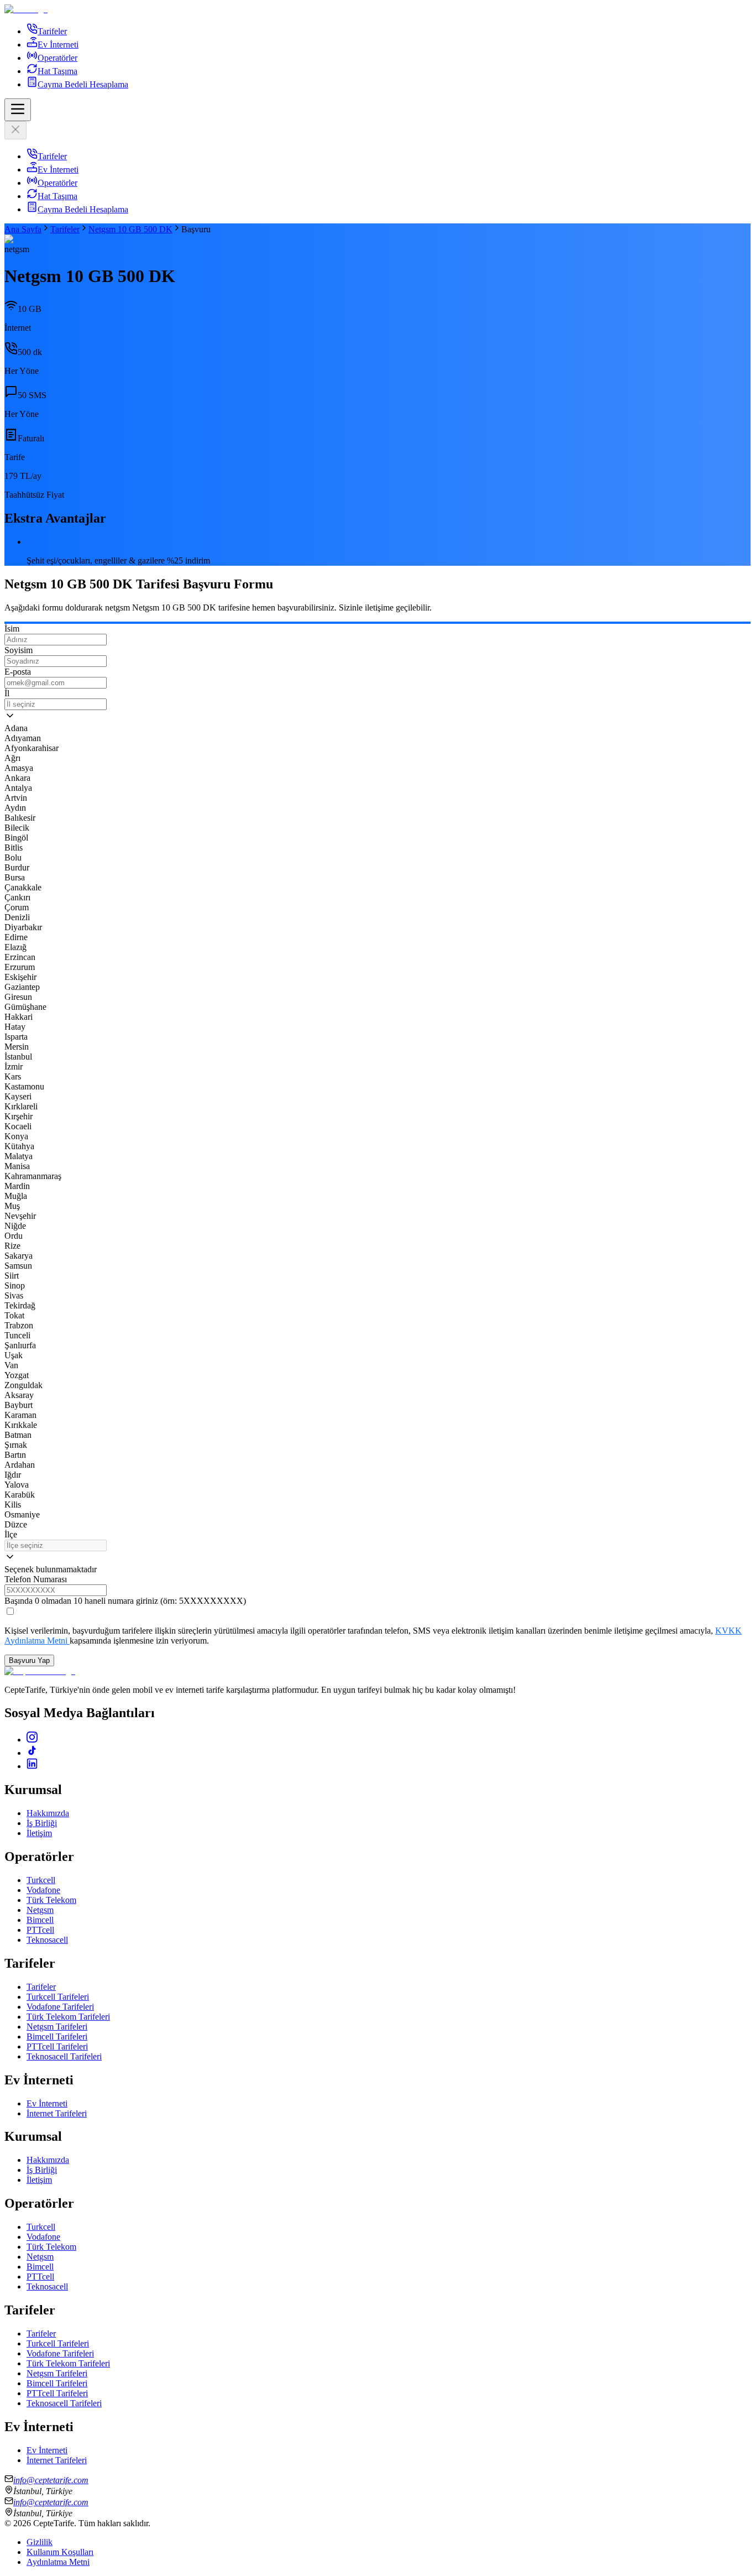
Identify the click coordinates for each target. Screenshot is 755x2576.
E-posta (18, 672)
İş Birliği (42, 1823)
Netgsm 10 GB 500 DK (130, 229)
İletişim (39, 1833)
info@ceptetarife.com (51, 2480)
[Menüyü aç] (18, 110)
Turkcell (41, 1880)
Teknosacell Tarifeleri (64, 2056)
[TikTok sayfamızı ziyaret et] (32, 1753)
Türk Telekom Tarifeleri (68, 2017)
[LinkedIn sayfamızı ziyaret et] (32, 1766)
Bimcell (40, 1920)
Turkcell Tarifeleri (58, 1997)
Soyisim (19, 650)
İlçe (11, 1534)
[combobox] (56, 704)
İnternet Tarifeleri (57, 2113)
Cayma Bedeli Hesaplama (83, 84)
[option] (377, 728)
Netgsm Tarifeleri (57, 2027)
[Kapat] (15, 130)
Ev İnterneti (58, 45)
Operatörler (57, 58)
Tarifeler (52, 31)
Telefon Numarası (36, 1579)
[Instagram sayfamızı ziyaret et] (32, 1740)
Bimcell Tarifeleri (57, 2037)
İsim (12, 629)
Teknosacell (47, 1940)
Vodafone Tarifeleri (60, 2007)
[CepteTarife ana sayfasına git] (40, 1671)
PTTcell (40, 1930)
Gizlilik (40, 2542)
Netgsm (40, 1910)
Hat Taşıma (57, 71)
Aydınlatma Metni (58, 2562)
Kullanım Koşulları (60, 2552)
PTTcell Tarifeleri (57, 2046)
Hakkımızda (48, 1813)
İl (7, 693)
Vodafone (43, 1890)
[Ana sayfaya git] (377, 9)
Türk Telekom (51, 1900)
